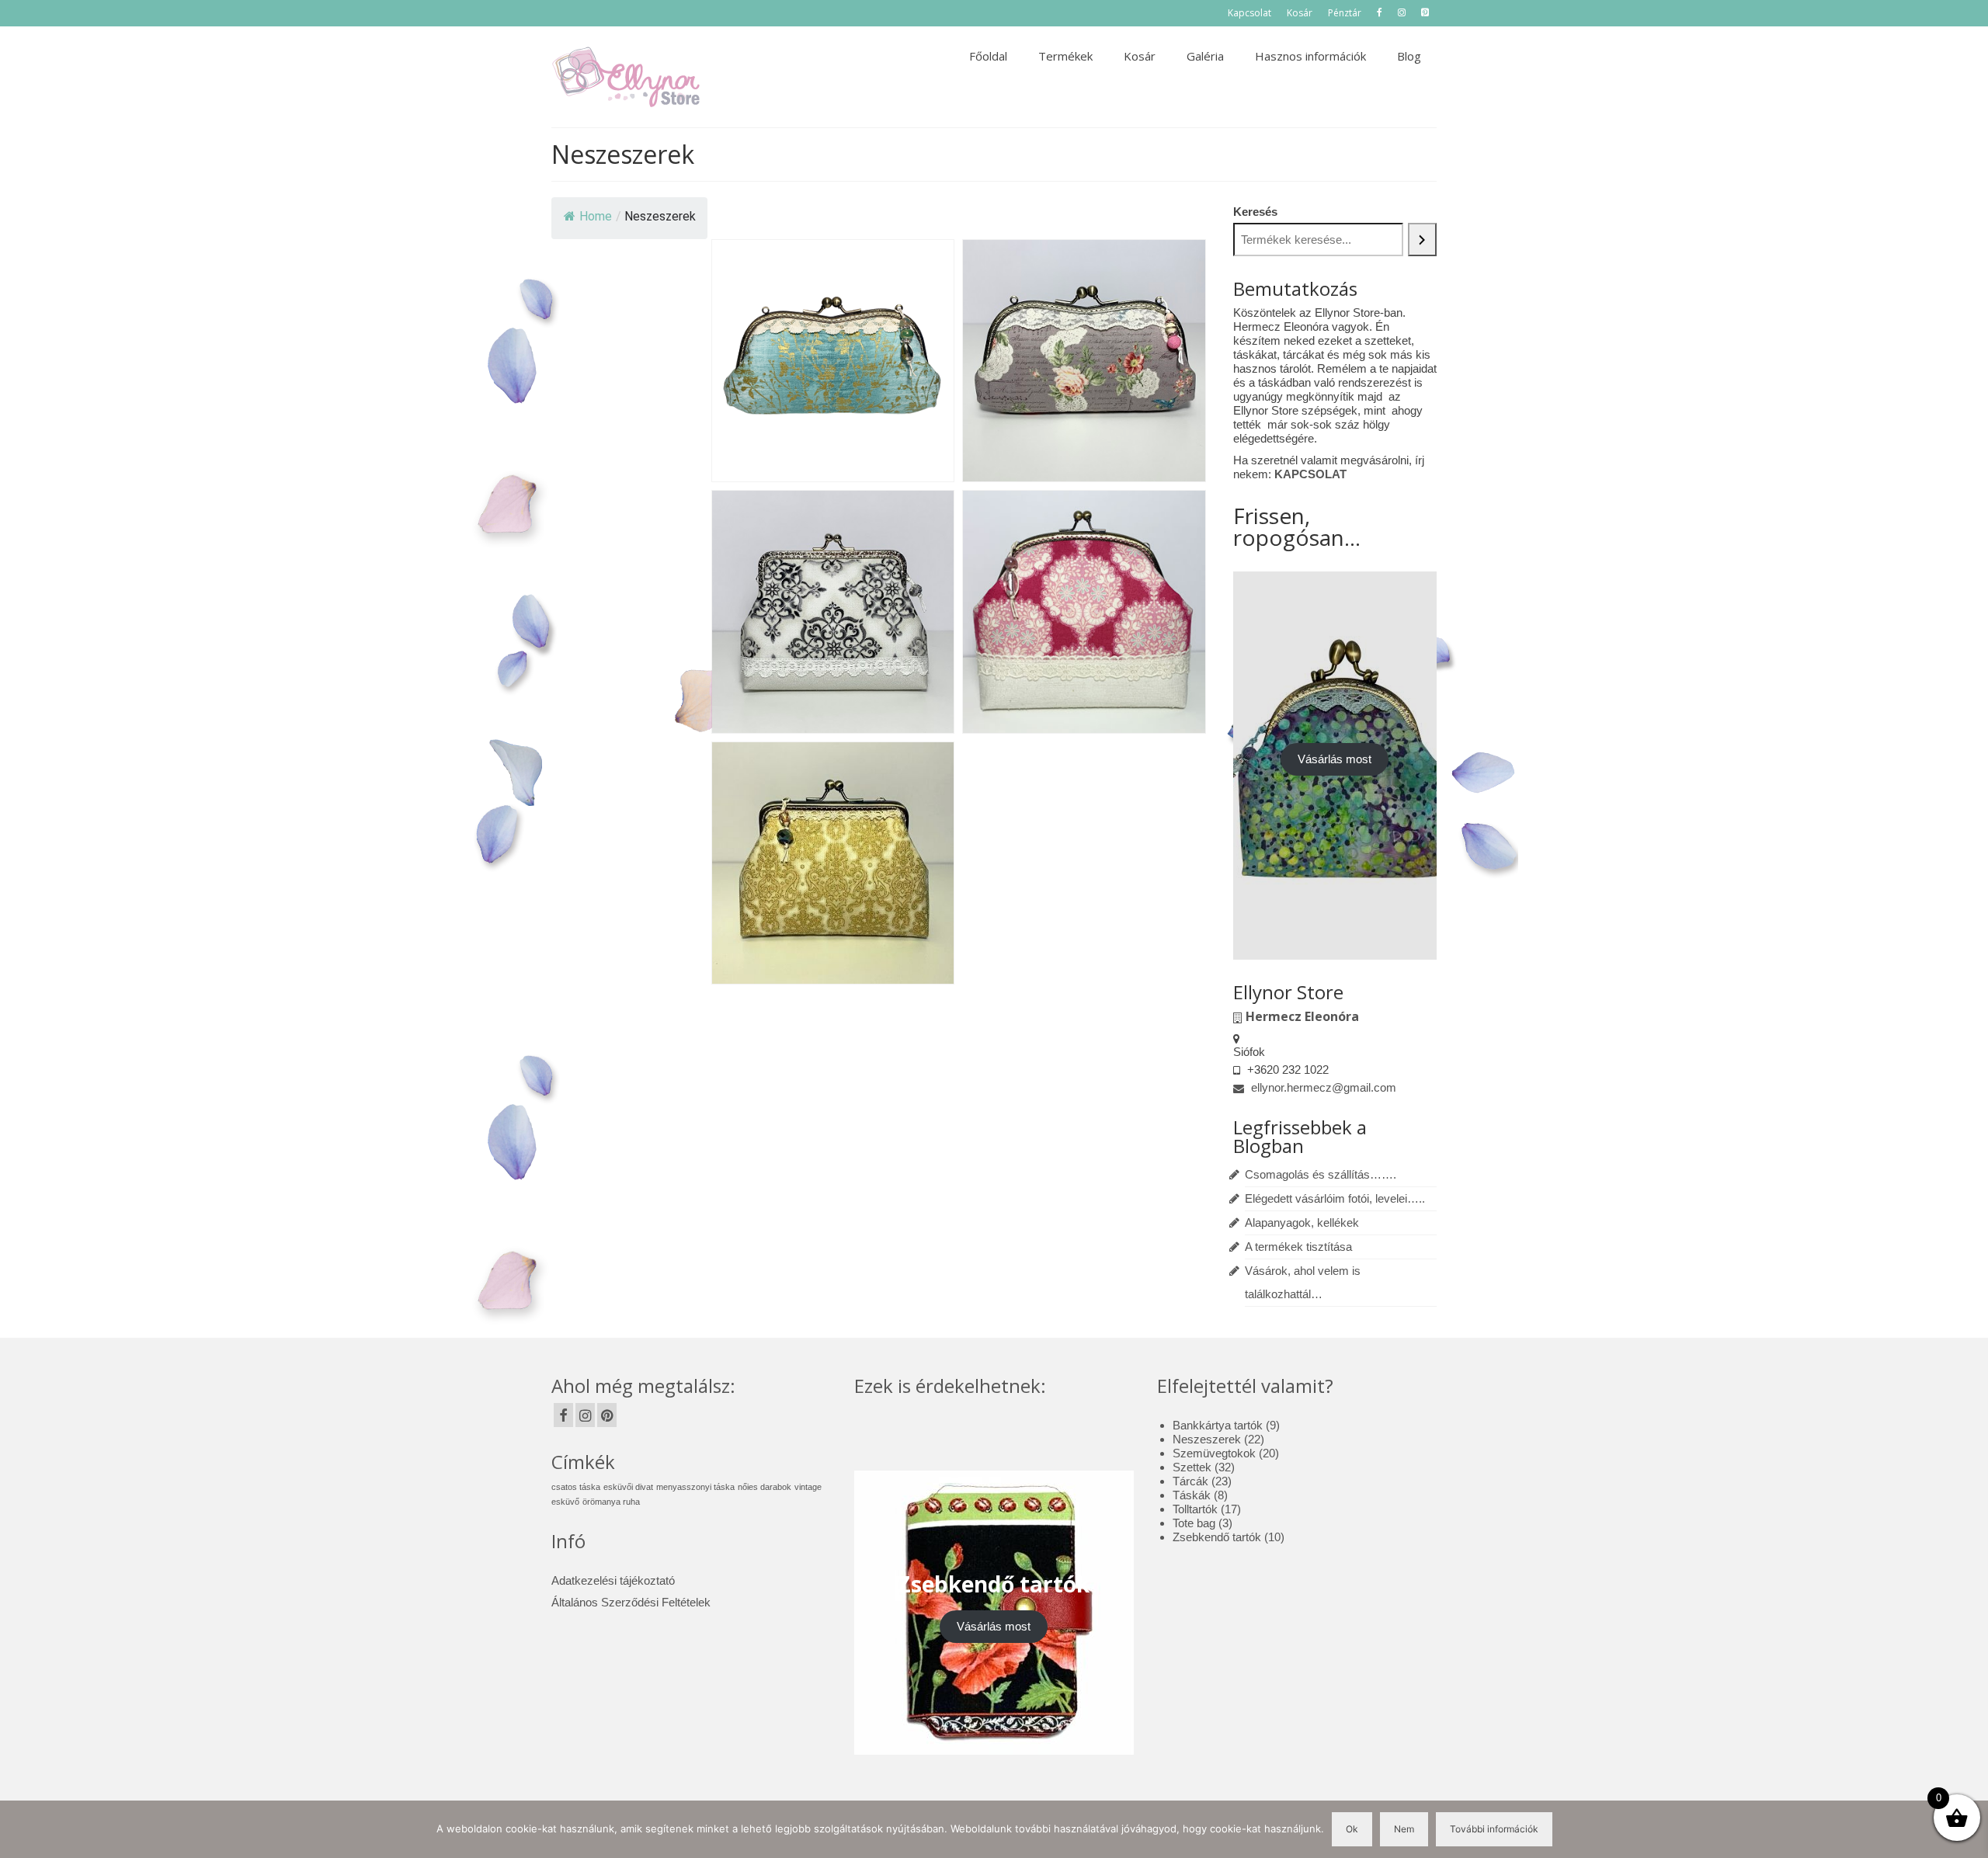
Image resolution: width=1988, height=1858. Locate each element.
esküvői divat (628, 1487)
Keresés (1255, 212)
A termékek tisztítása (1298, 1247)
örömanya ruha (611, 1502)
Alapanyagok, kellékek (1302, 1222)
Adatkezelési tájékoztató (613, 1580)
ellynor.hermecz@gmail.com (1322, 1087)
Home (596, 216)
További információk (1494, 1829)
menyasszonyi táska (695, 1487)
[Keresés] (1423, 240)
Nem (1404, 1829)
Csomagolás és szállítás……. (1321, 1174)
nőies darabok (765, 1487)
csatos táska (576, 1487)
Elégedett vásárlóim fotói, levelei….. (1335, 1198)
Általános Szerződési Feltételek (631, 1602)
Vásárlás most (1335, 759)
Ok (1352, 1829)
